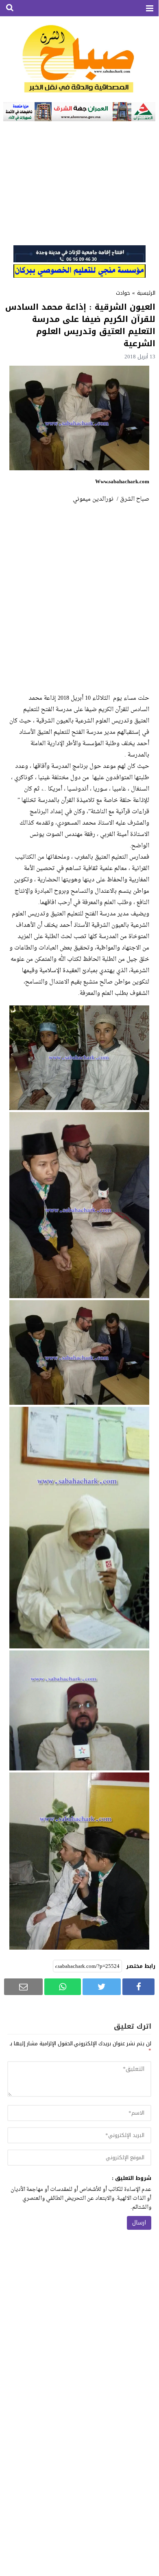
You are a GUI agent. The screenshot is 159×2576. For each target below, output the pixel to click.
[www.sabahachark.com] (79, 59)
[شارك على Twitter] (102, 1987)
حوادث (123, 293)
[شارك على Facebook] (138, 1987)
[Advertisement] (79, 182)
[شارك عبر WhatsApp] (63, 1987)
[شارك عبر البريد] (24, 1987)
